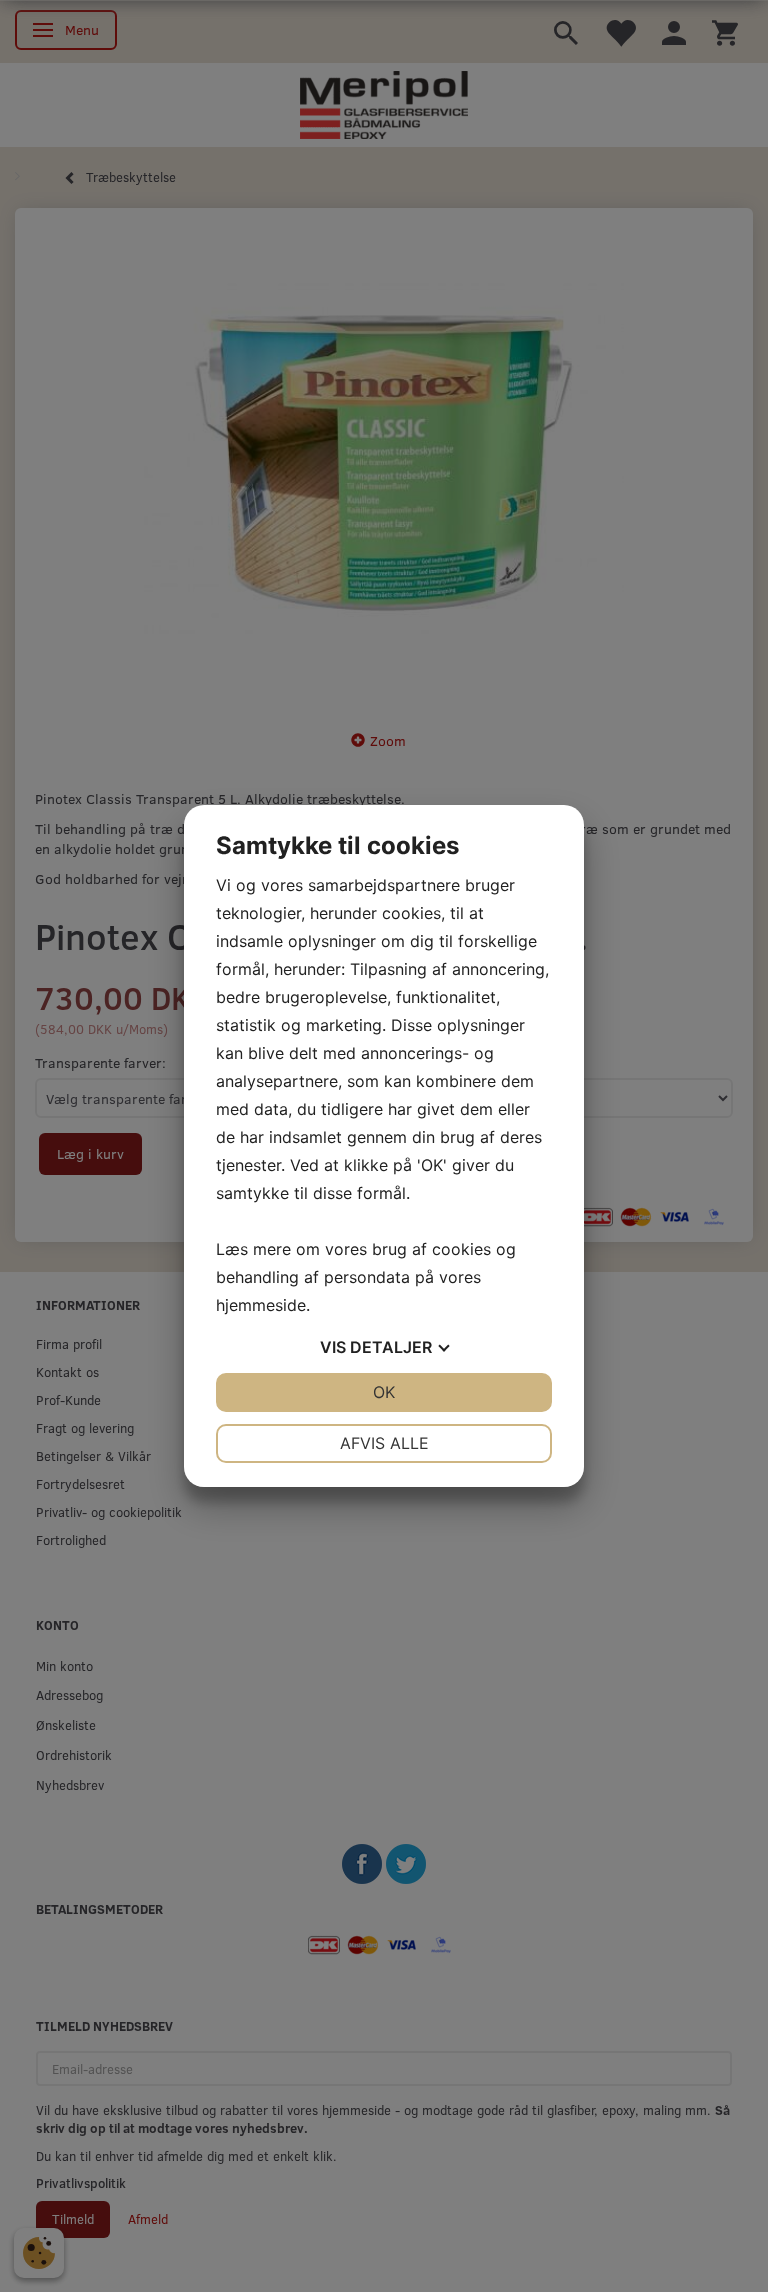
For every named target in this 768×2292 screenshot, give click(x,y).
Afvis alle (384, 1443)
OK (384, 1392)
